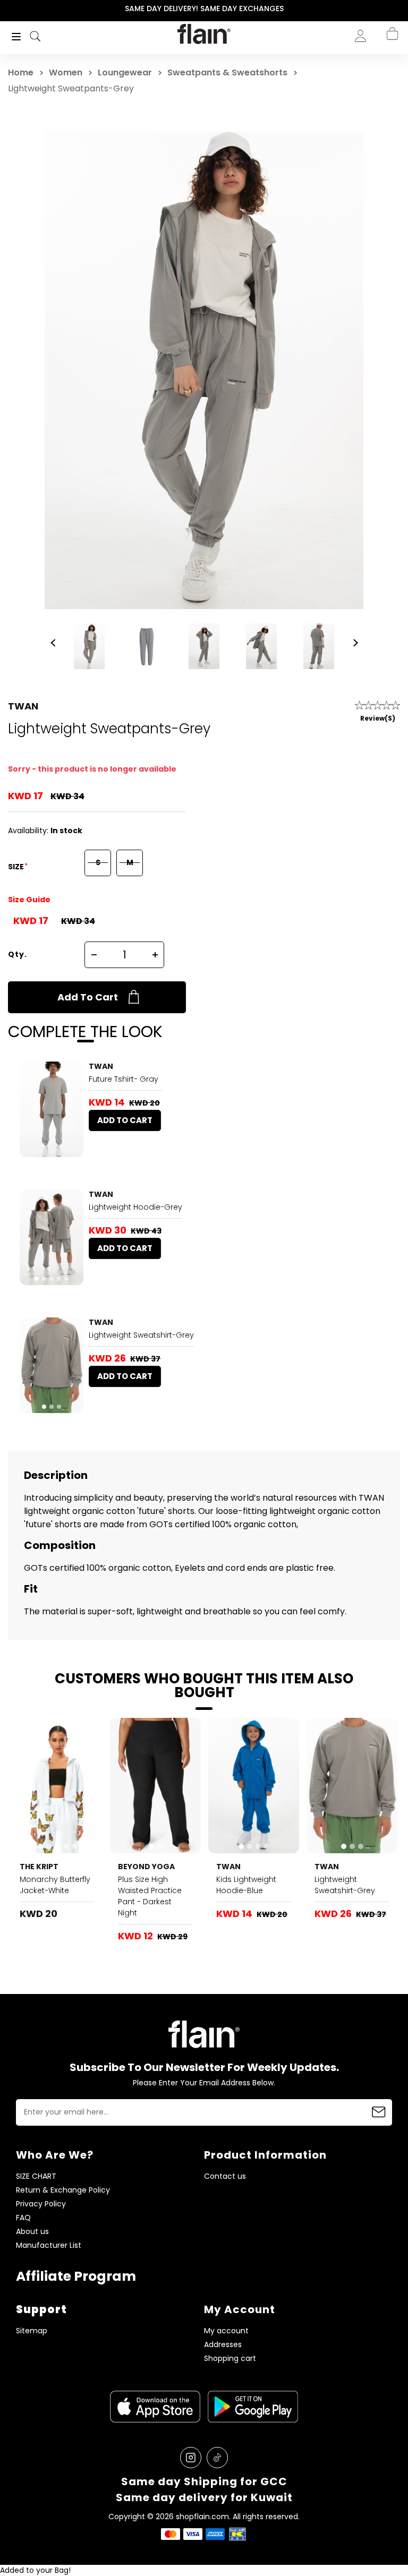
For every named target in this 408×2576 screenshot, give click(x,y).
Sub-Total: (381, 92)
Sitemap (32, 2331)
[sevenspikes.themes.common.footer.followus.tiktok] (217, 2458)
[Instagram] (191, 2458)
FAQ (23, 2218)
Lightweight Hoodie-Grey (135, 1207)
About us (32, 2232)
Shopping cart (230, 2359)
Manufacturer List (49, 2245)
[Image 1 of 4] (253, 1786)
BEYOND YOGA (146, 1867)
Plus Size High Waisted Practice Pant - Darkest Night (150, 1896)
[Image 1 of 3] (52, 1365)
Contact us (225, 2176)
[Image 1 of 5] (52, 1237)
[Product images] (52, 1109)
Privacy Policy (41, 2204)
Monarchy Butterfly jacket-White (55, 1885)
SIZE (17, 867)
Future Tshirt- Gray (124, 1079)
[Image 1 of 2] (155, 1786)
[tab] (37, 1279)
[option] (204, 9)
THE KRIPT (39, 1867)
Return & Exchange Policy (63, 2190)
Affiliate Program (76, 2276)
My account (226, 2331)
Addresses (223, 2345)
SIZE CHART (36, 2176)
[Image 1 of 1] (52, 1109)
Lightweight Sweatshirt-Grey (141, 1335)
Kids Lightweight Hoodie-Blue (246, 1885)
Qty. (18, 954)
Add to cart (88, 997)
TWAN (23, 706)
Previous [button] (7, 9)
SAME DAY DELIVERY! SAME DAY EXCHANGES (204, 8)
